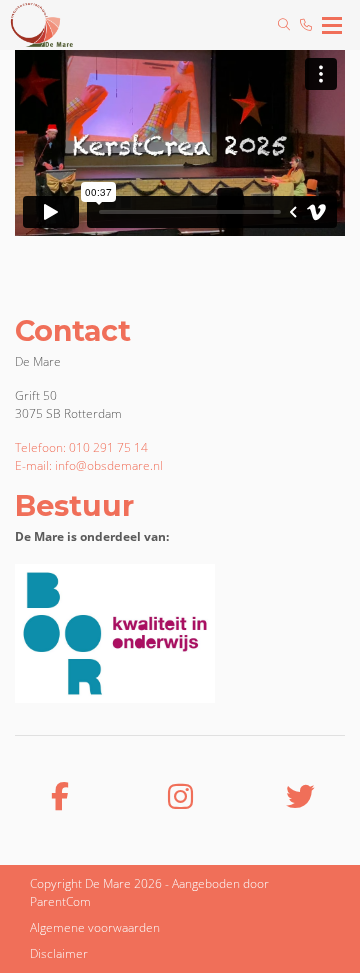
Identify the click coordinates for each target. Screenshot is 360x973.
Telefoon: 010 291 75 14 (81, 447)
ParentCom (60, 901)
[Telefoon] (306, 25)
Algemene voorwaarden (95, 927)
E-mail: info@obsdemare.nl (89, 465)
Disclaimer (59, 953)
